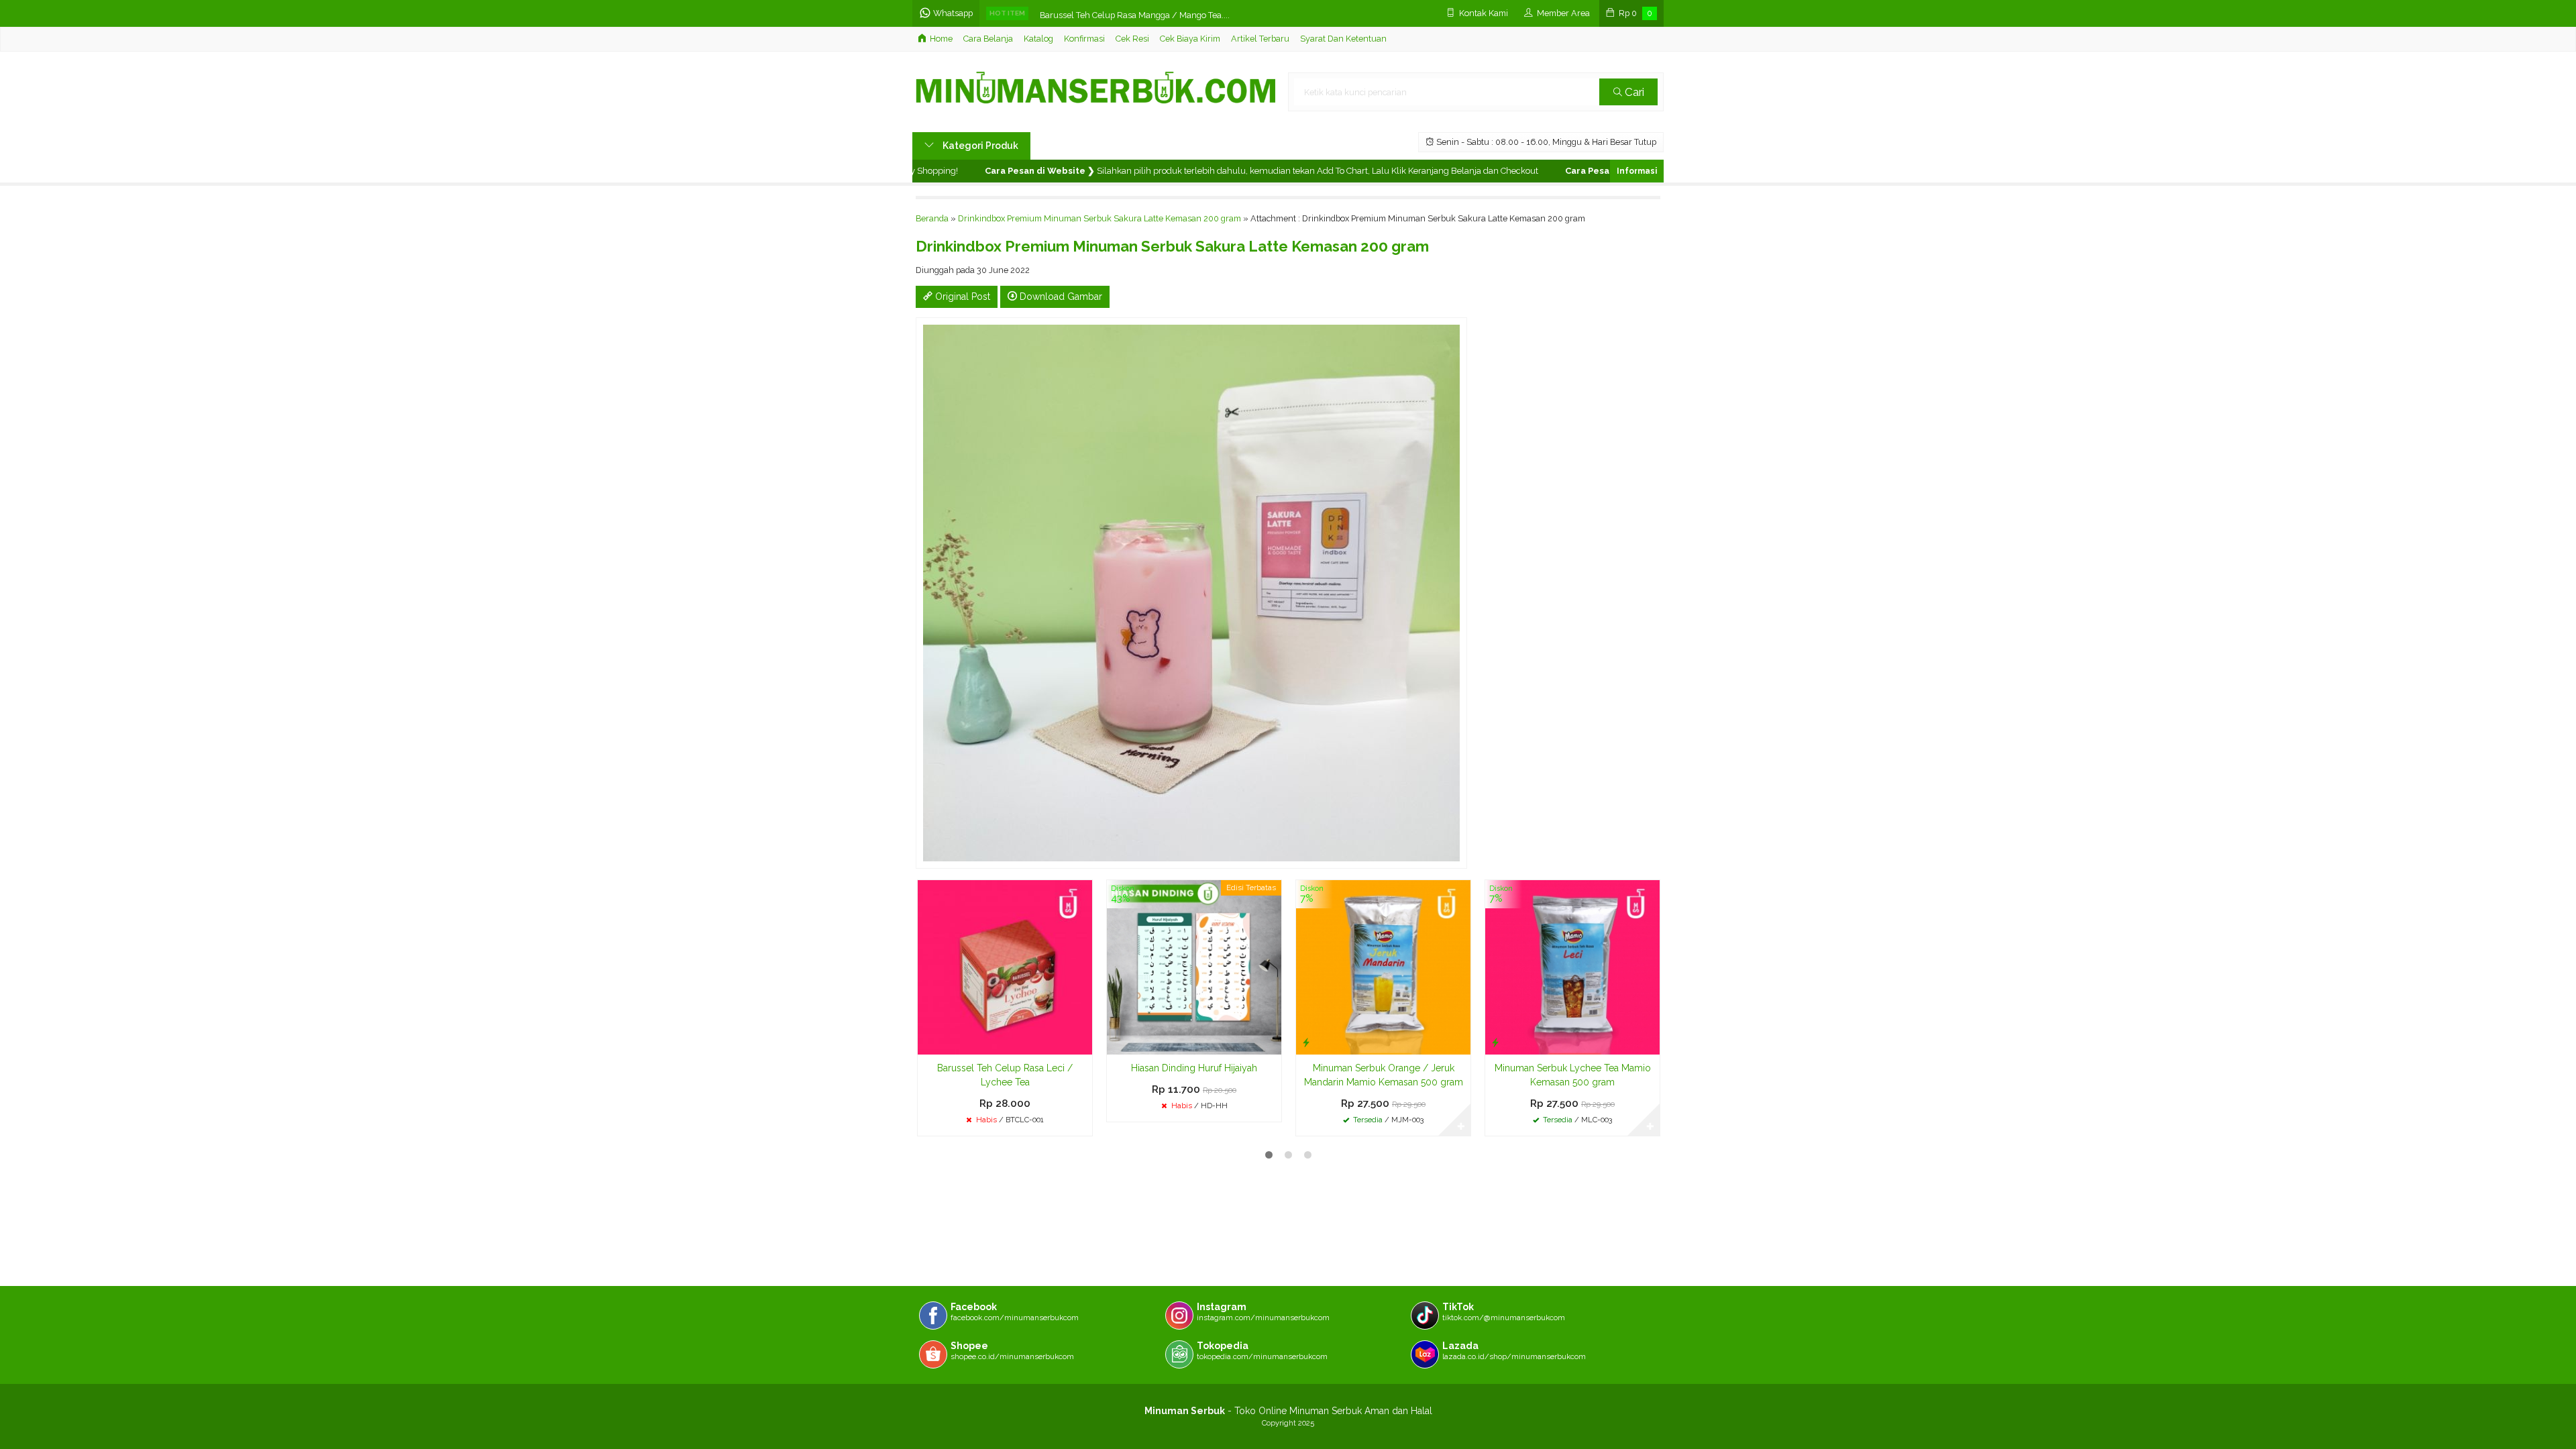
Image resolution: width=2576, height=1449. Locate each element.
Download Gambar (1060, 297)
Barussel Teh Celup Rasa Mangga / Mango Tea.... (1135, 13)
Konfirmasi (1084, 39)
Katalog (1038, 39)
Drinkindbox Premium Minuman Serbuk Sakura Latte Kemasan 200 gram (1099, 218)
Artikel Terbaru (1260, 39)
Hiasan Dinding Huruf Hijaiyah (1194, 1068)
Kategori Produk (979, 146)
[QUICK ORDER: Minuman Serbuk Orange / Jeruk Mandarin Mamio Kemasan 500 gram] (1306, 1042)
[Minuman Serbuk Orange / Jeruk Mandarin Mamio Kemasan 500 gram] (1383, 967)
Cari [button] (1633, 92)
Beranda (932, 218)
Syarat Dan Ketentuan (1343, 39)
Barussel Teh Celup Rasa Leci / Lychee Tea (1005, 1075)
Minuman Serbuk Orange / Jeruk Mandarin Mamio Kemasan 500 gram (1384, 1075)
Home (941, 39)
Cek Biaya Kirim (1190, 39)
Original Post (961, 297)
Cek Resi (1132, 39)
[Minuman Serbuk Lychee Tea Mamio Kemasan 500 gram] (1572, 967)
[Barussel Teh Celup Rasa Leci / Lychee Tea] (1005, 967)
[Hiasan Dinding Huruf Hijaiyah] (1194, 967)
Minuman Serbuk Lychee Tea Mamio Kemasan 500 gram (1573, 1075)
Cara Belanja (988, 39)
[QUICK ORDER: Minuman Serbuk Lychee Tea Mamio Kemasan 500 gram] (1495, 1042)
